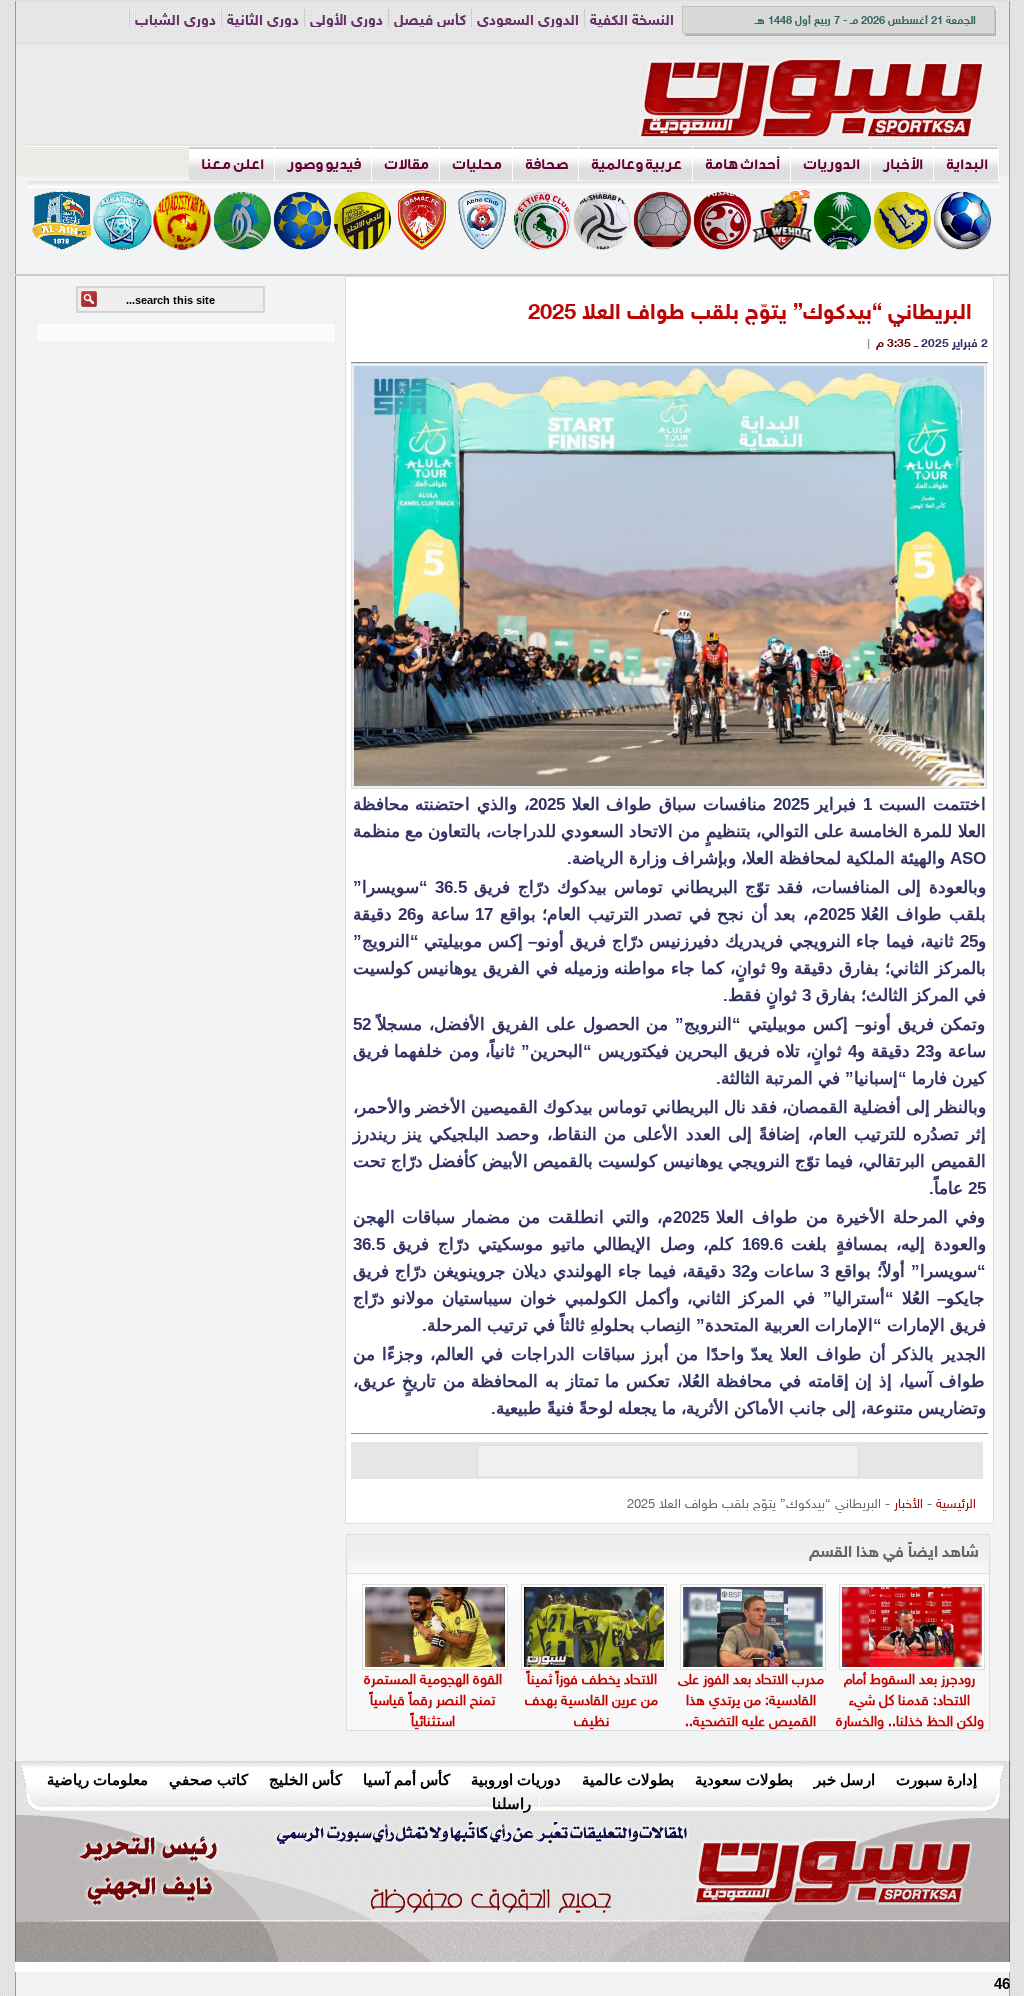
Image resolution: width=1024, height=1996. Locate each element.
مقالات (406, 164)
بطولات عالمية (628, 1779)
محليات (477, 164)
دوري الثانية (263, 21)
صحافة (546, 164)
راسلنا (511, 1803)
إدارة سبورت (936, 1779)
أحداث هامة (742, 164)
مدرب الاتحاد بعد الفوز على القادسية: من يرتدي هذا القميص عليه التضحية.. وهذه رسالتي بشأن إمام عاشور (751, 1722)
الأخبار (903, 164)
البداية (967, 164)
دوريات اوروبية (516, 1779)
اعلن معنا (232, 164)
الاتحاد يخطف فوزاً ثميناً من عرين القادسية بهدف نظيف (591, 1701)
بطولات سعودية (744, 1779)
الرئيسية (956, 1505)
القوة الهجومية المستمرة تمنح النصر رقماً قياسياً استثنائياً (433, 1701)
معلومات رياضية (97, 1779)
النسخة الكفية (632, 21)
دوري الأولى (346, 21)
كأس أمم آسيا (406, 1779)
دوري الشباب (175, 21)
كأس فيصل (430, 21)
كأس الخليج (305, 1779)
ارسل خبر (844, 1779)
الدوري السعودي (528, 21)
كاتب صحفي (208, 1779)
